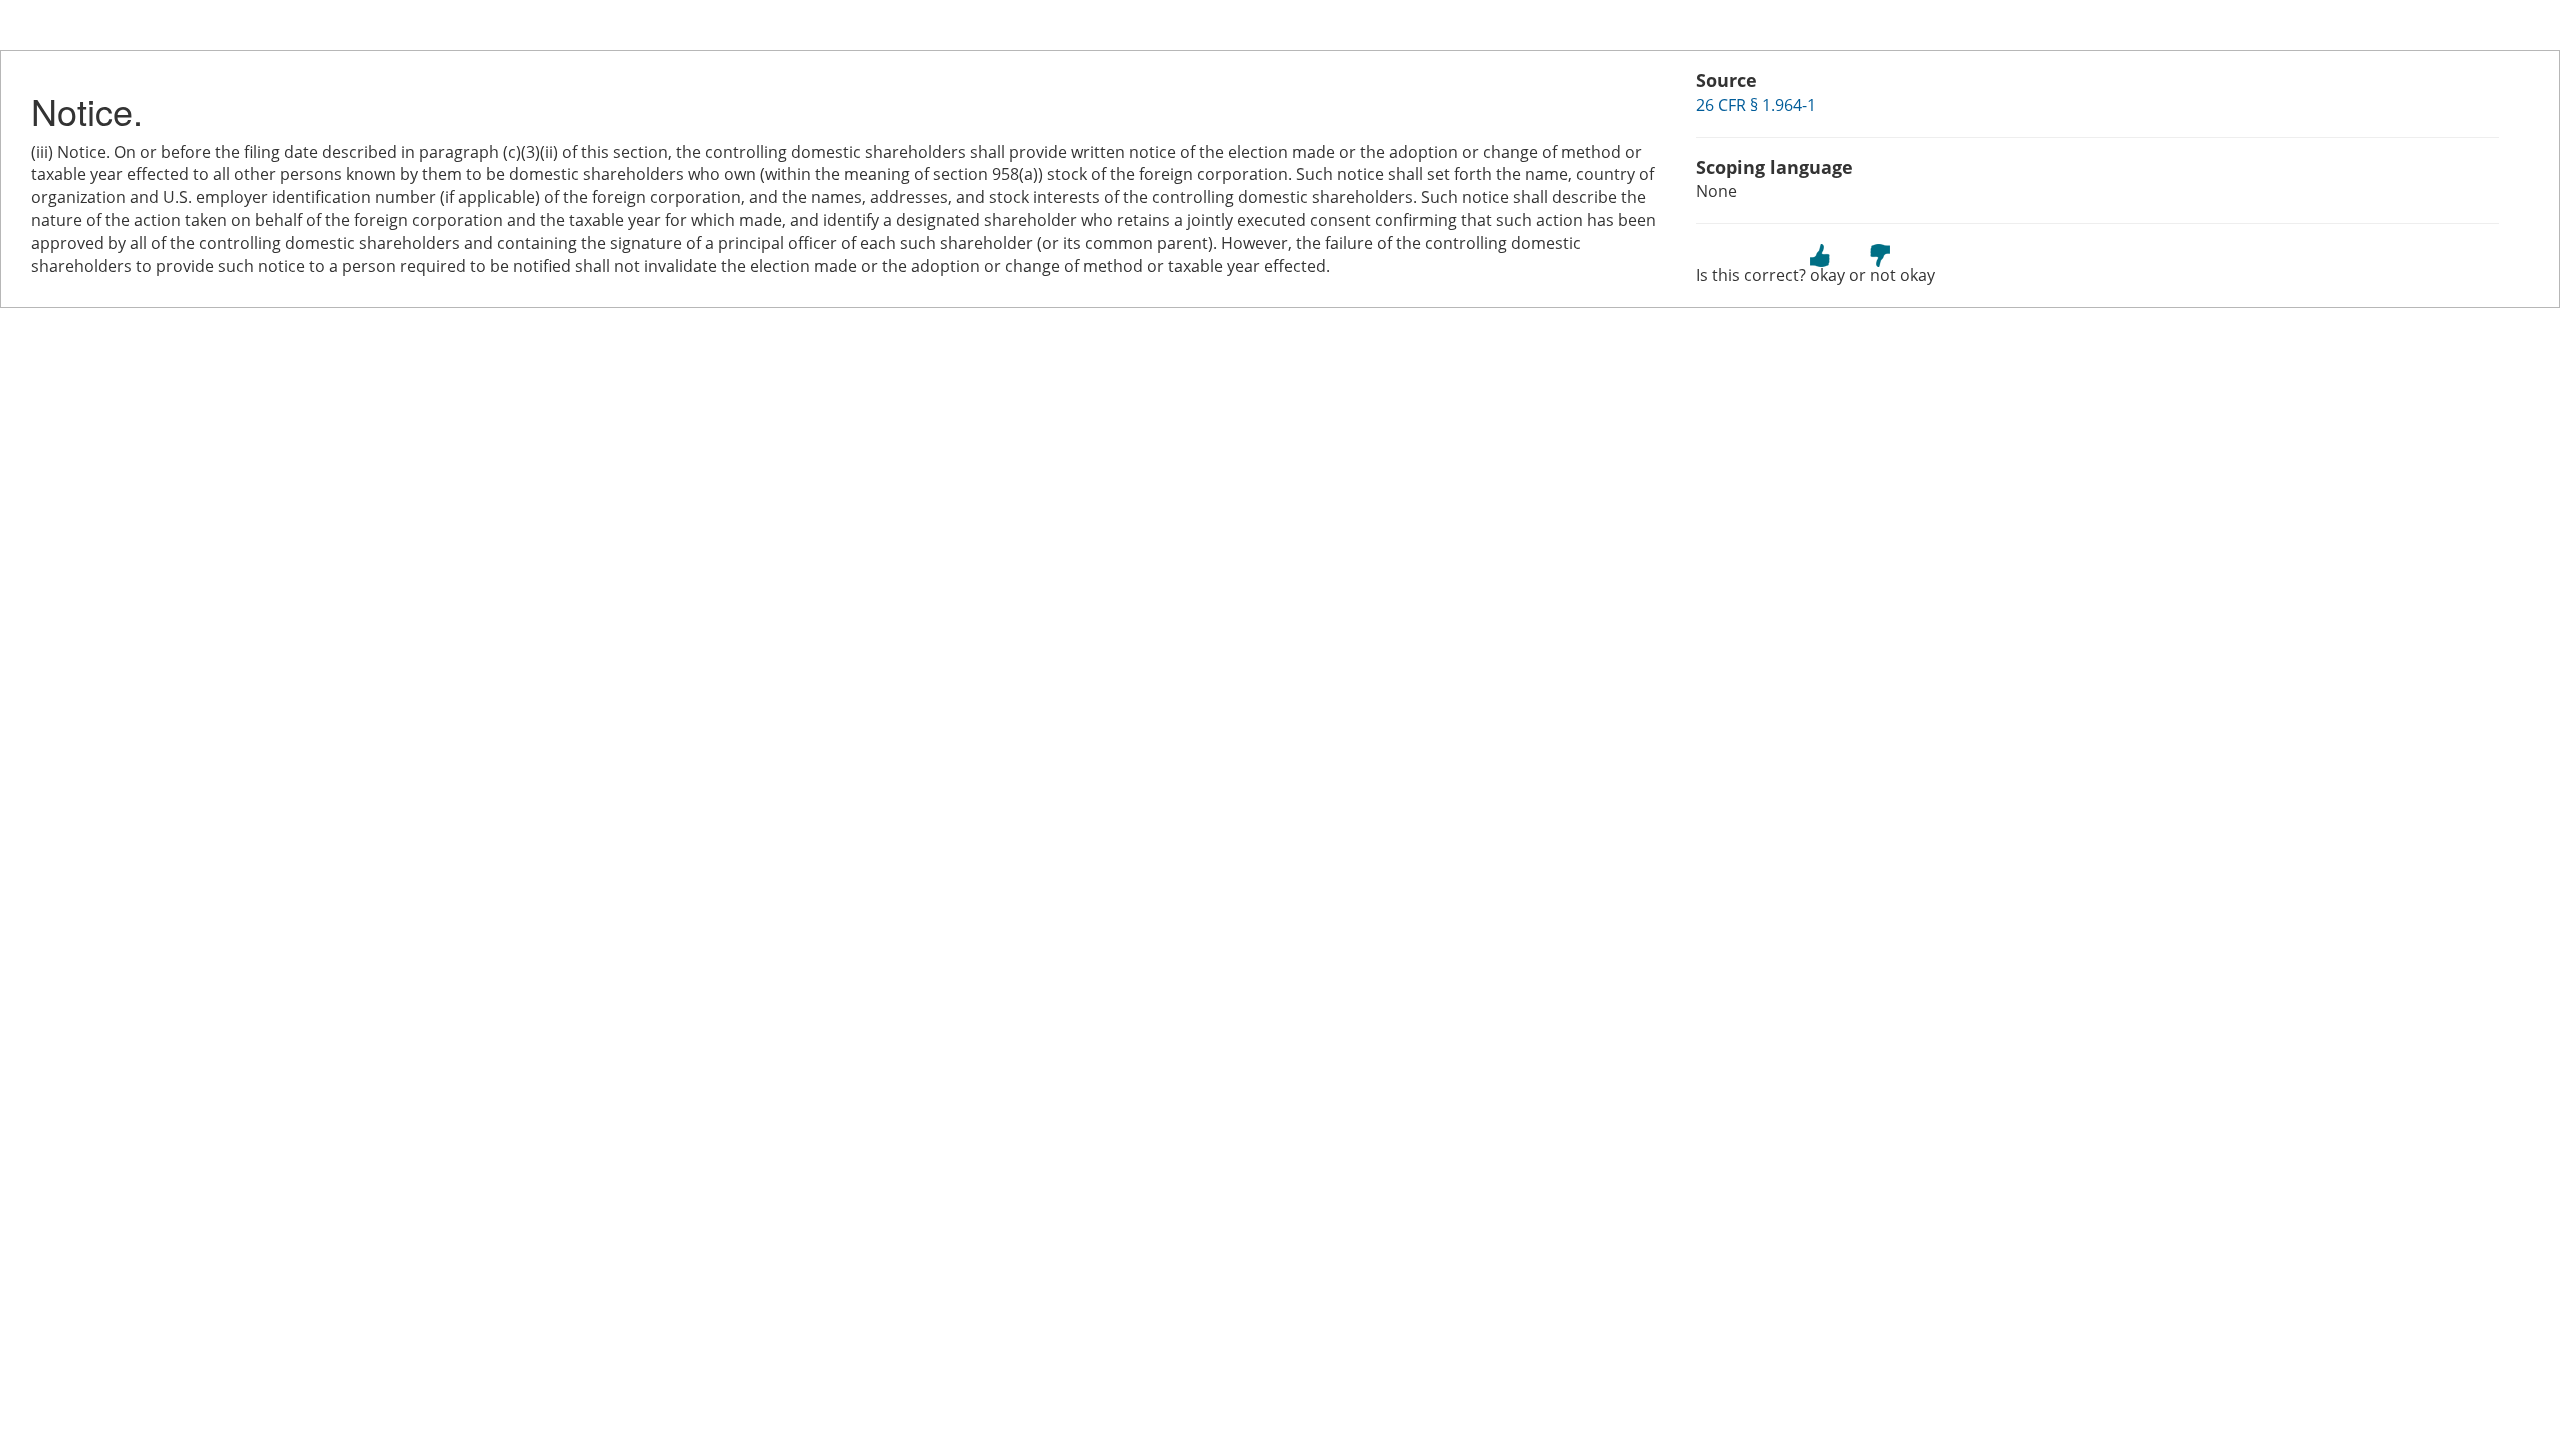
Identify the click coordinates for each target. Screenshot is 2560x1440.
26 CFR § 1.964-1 (1756, 105)
